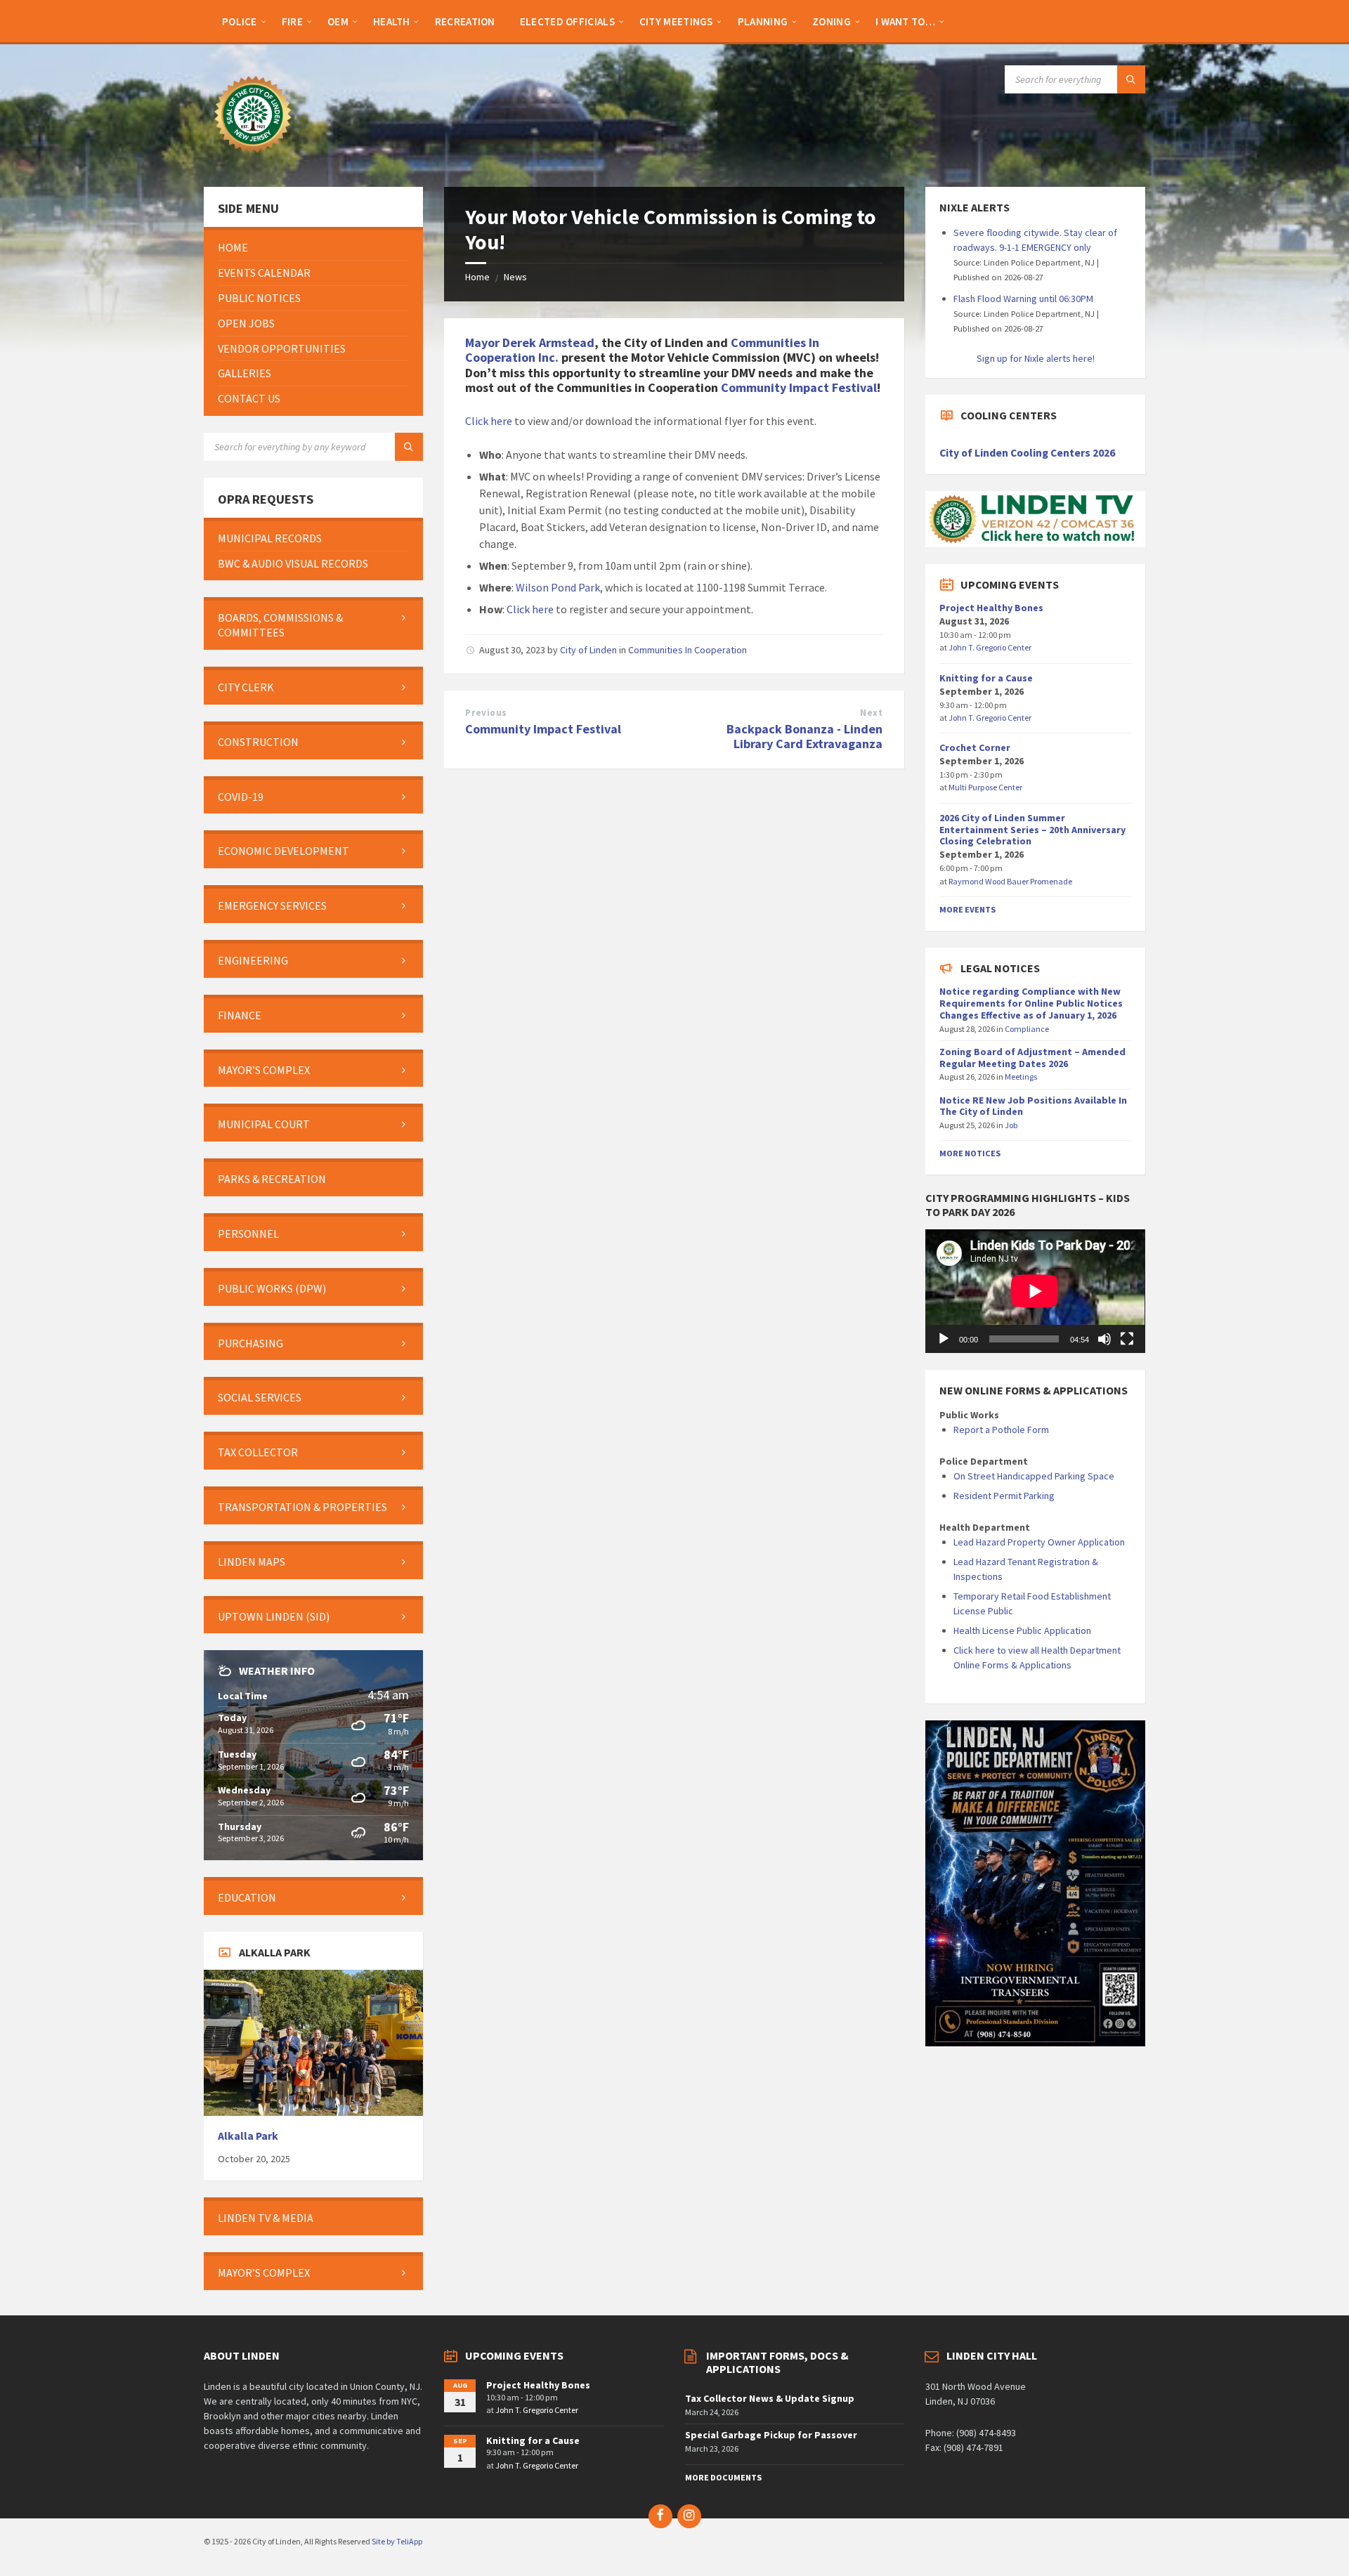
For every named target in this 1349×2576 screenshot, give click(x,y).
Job (1011, 1125)
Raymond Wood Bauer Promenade (1010, 881)
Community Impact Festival (799, 387)
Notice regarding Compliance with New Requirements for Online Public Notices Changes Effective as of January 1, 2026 (1031, 1003)
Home (477, 277)
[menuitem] (240, 21)
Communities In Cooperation (687, 650)
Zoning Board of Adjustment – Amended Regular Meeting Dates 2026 (1032, 1058)
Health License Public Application (1022, 1630)
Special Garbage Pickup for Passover (771, 2435)
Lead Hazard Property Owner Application (1039, 1542)
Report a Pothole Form (1001, 1430)
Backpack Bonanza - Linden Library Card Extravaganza (804, 736)
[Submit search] (1131, 79)
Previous (486, 713)
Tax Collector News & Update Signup (770, 2398)
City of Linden (588, 650)
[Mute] (1104, 1339)
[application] (1035, 1291)
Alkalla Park (248, 2136)
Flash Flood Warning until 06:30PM (1023, 299)
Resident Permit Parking (1004, 1496)
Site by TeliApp (397, 2541)
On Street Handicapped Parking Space (1034, 1476)
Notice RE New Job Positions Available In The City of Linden (1033, 1106)
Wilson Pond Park (558, 587)
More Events (967, 909)
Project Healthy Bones (991, 608)
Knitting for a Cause (986, 678)
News (515, 277)
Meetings (1021, 1077)
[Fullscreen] (1127, 1339)
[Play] (944, 1339)
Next (871, 713)
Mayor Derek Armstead (530, 342)
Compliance (1027, 1029)
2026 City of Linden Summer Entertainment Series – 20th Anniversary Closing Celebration (1032, 830)
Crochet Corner (975, 747)
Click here (489, 421)
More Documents (723, 2477)
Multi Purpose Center (985, 787)
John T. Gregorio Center (990, 647)
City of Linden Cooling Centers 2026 (1027, 453)
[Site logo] (253, 159)
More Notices (970, 1153)
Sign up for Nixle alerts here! (1036, 358)
